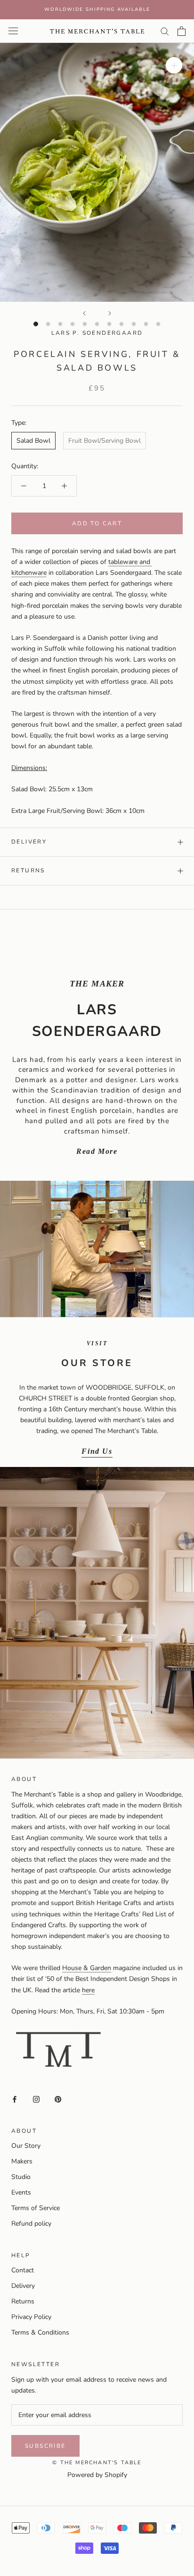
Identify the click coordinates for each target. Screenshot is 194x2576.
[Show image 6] (97, 324)
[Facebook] (15, 2099)
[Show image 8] (121, 324)
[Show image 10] (146, 324)
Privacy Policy (31, 2317)
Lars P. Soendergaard (97, 333)
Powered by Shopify (97, 2475)
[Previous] (84, 313)
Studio (21, 2177)
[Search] (165, 31)
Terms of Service (36, 2208)
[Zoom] (174, 65)
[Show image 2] (48, 324)
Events (21, 2192)
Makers (22, 2161)
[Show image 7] (109, 324)
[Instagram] (36, 2099)
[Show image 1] (36, 324)
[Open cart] (182, 31)
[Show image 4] (73, 324)
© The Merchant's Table (97, 2463)
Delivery (29, 842)
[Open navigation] (13, 31)
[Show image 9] (134, 324)
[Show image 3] (60, 324)
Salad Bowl (33, 441)
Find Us (97, 1451)
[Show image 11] (158, 324)
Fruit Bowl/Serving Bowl (105, 441)
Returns (28, 870)
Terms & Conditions (40, 2332)
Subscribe (45, 2446)
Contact (23, 2270)
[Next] (110, 313)
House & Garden (87, 1968)
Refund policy (31, 2224)
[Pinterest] (58, 2099)
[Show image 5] (85, 324)
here (88, 1990)
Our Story (26, 2146)
